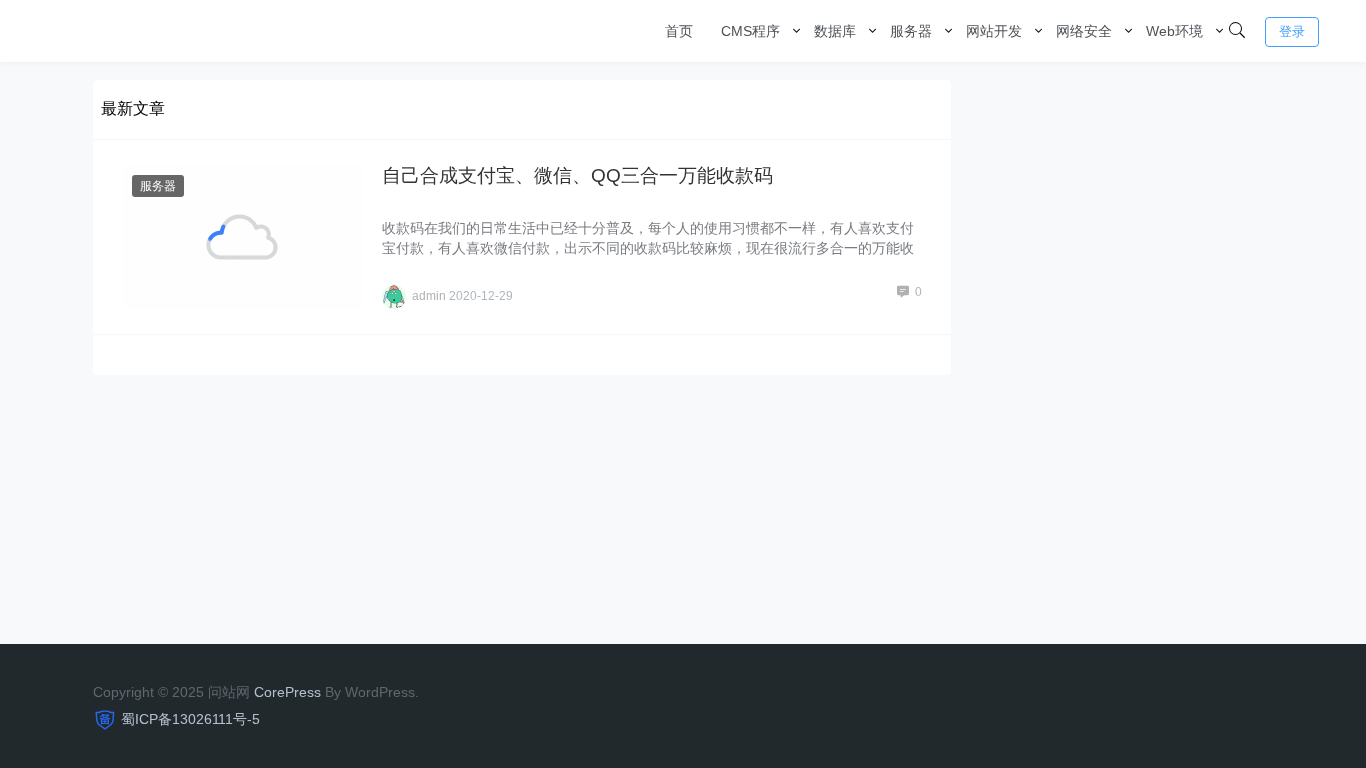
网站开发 (994, 31)
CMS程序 (750, 31)
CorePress (287, 692)
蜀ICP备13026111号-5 (190, 719)
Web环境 (1174, 31)
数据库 (835, 31)
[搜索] (1237, 31)
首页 (679, 31)
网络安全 (1084, 31)
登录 (1292, 31)
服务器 (911, 31)
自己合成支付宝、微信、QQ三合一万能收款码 (577, 175)
